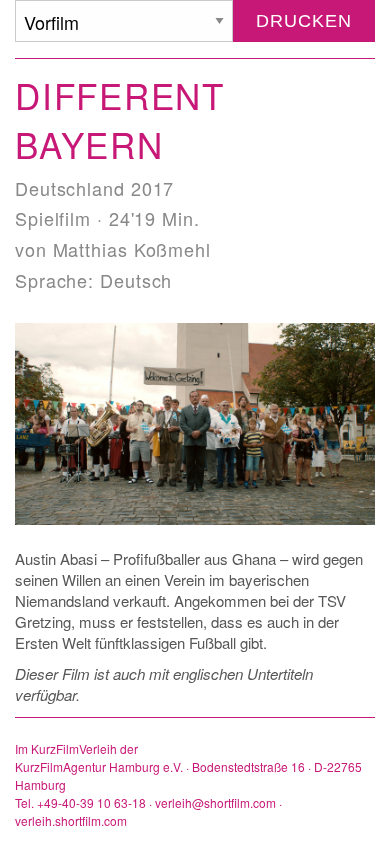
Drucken (303, 21)
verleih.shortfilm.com (71, 820)
